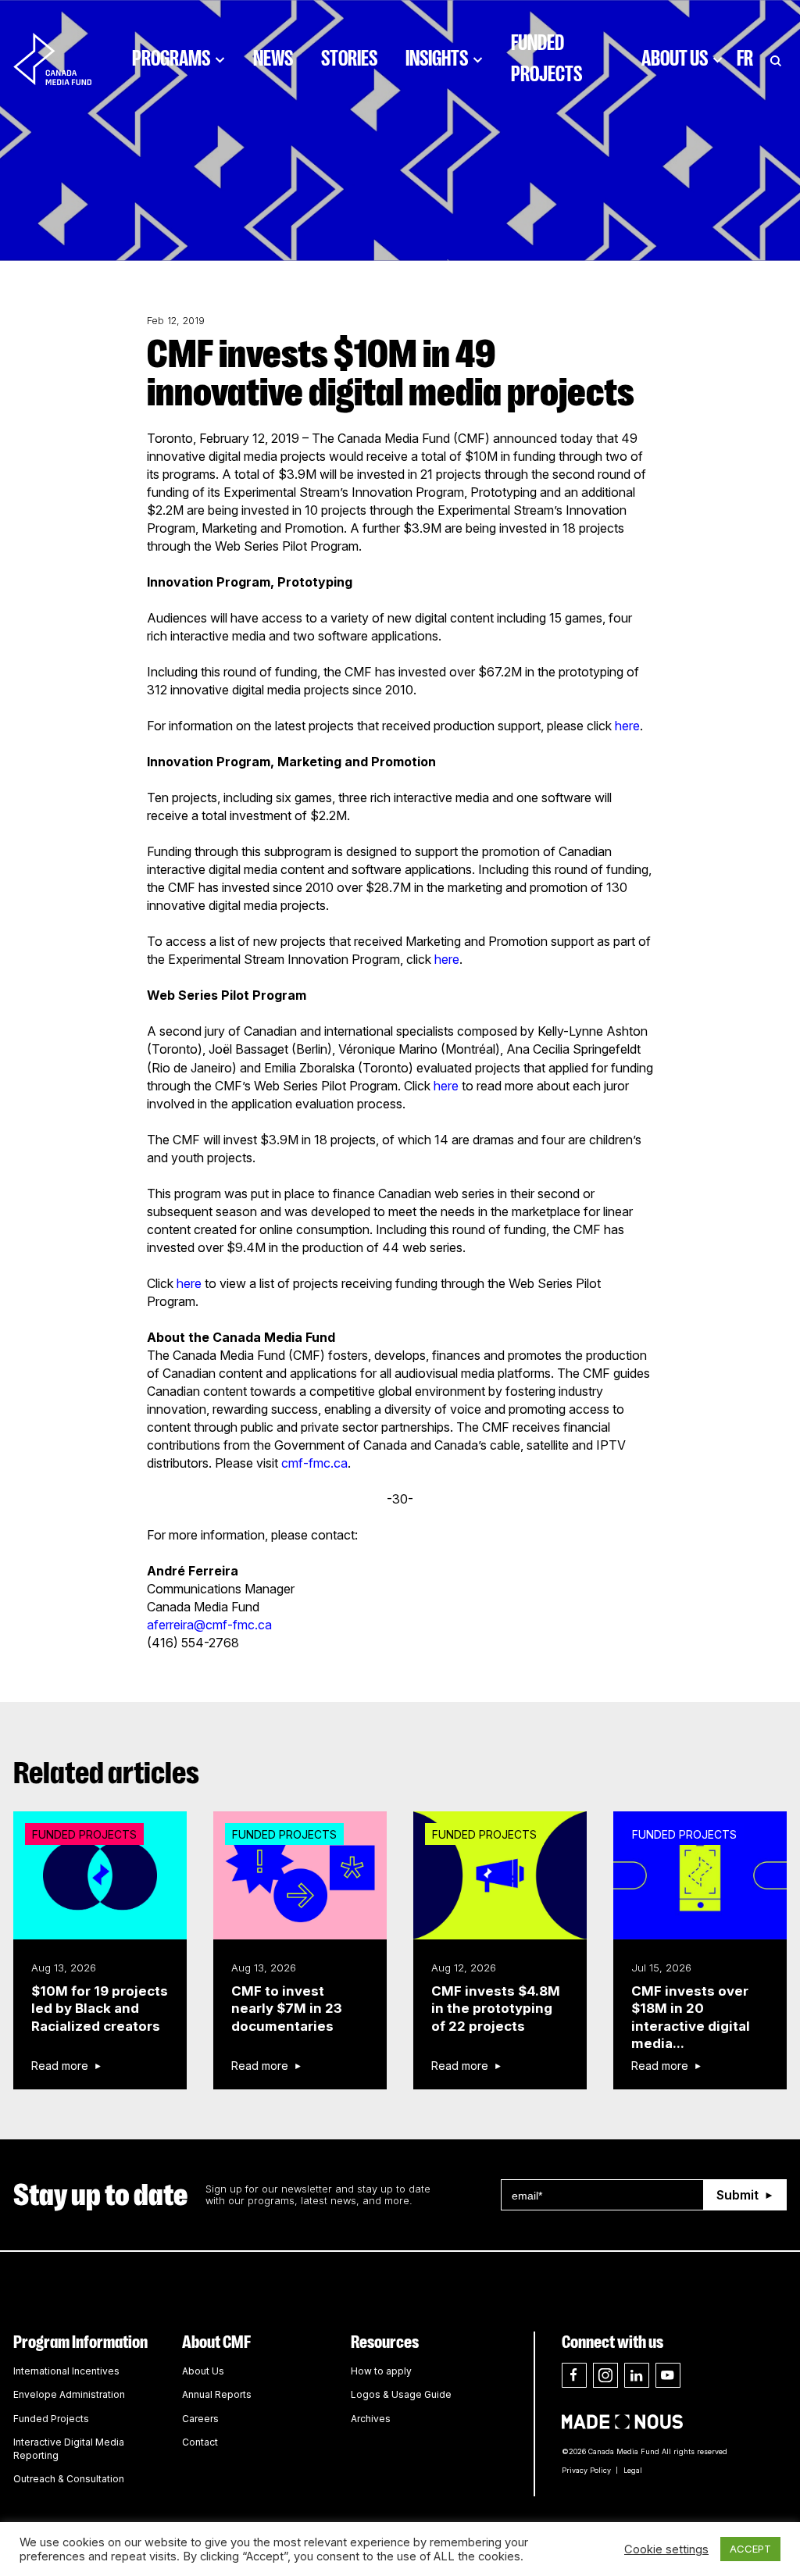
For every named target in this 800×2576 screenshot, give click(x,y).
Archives (371, 2419)
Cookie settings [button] (666, 2549)
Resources (385, 2342)
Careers (200, 2419)
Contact (200, 2442)
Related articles (106, 1773)
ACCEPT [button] (750, 2549)
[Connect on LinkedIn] (637, 2375)
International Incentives (66, 2371)
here (627, 726)
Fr (745, 59)
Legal (633, 2470)
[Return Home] (66, 59)
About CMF (216, 2342)
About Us (675, 59)
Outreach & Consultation (69, 2479)
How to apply (381, 2371)
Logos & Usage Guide (401, 2394)
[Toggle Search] (776, 59)
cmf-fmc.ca (314, 1463)
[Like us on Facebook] (574, 2375)
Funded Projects (546, 59)
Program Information (80, 2342)
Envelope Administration (69, 2394)
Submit (737, 2195)
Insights (437, 59)
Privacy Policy (586, 2470)
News (273, 59)
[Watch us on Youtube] (668, 2375)
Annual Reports (217, 2394)
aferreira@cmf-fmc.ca (209, 1625)
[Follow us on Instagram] (605, 2375)
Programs (171, 59)
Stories (349, 59)
